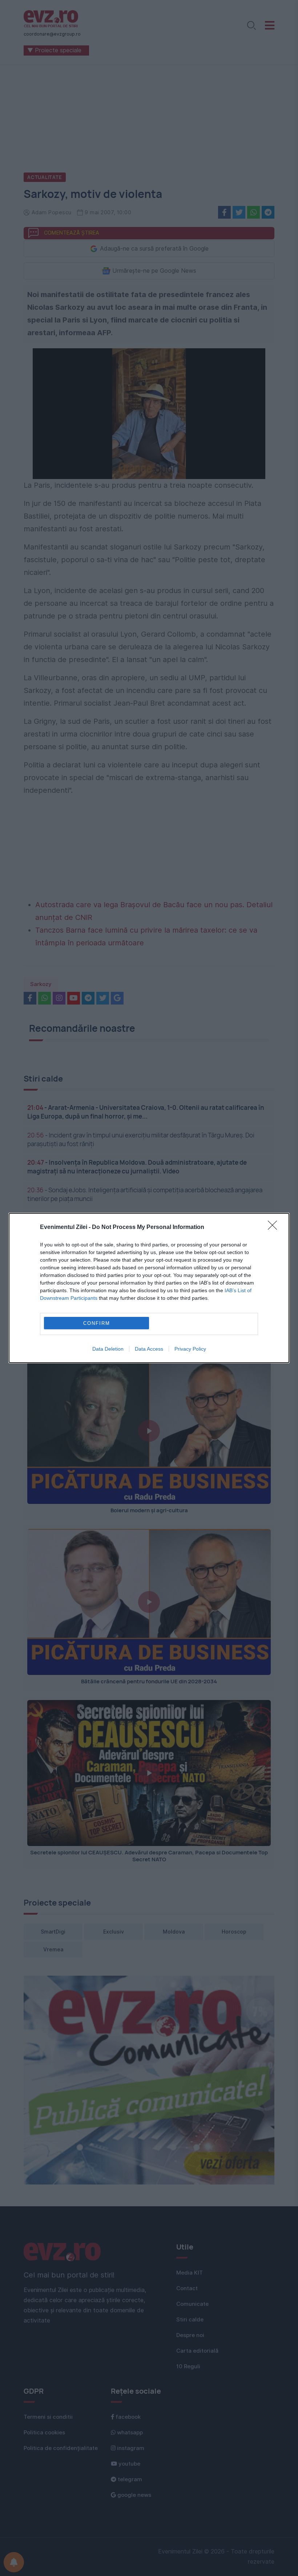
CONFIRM (97, 1323)
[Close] (275, 1228)
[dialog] (149, 1288)
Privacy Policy (190, 1349)
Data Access (149, 1349)
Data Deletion (108, 1349)
